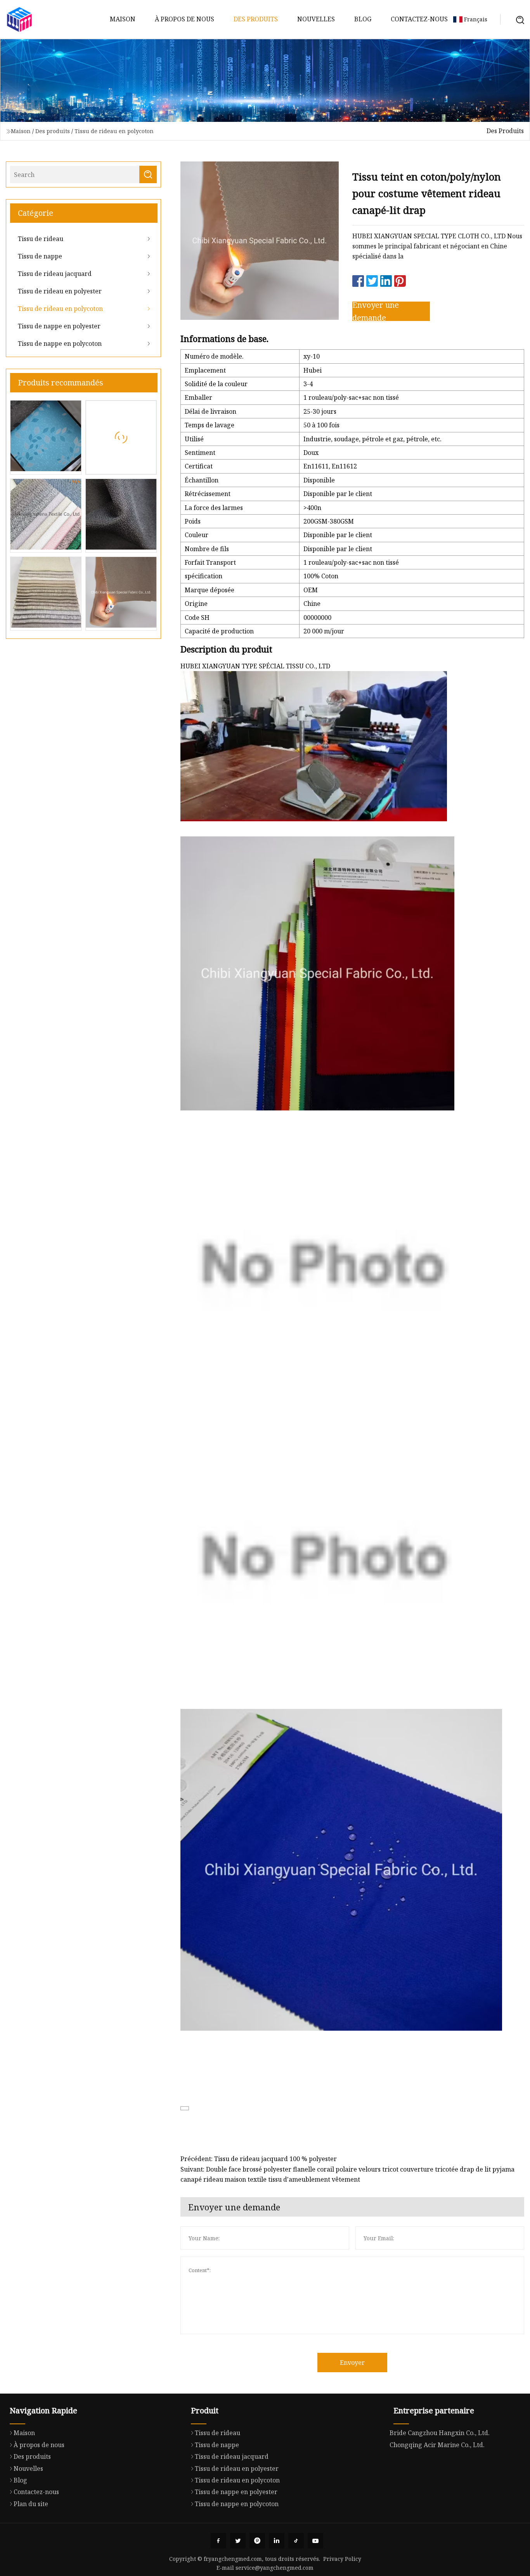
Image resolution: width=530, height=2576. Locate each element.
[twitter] (238, 2541)
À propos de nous (184, 19)
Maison (123, 19)
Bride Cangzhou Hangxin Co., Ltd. (440, 2433)
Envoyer (352, 2363)
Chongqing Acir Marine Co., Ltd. (437, 2445)
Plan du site (31, 2504)
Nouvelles (316, 19)
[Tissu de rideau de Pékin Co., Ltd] (19, 19)
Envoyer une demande (376, 311)
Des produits (256, 19)
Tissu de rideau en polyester (60, 291)
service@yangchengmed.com (275, 2568)
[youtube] (315, 2541)
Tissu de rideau (41, 239)
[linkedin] (277, 2541)
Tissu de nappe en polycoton (60, 343)
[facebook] (218, 2541)
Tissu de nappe (40, 256)
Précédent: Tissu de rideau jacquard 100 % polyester (259, 2159)
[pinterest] (257, 2541)
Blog (363, 19)
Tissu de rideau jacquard (55, 274)
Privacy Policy (342, 2559)
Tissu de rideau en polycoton (114, 131)
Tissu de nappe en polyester (59, 326)
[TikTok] (296, 2541)
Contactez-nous (419, 19)
